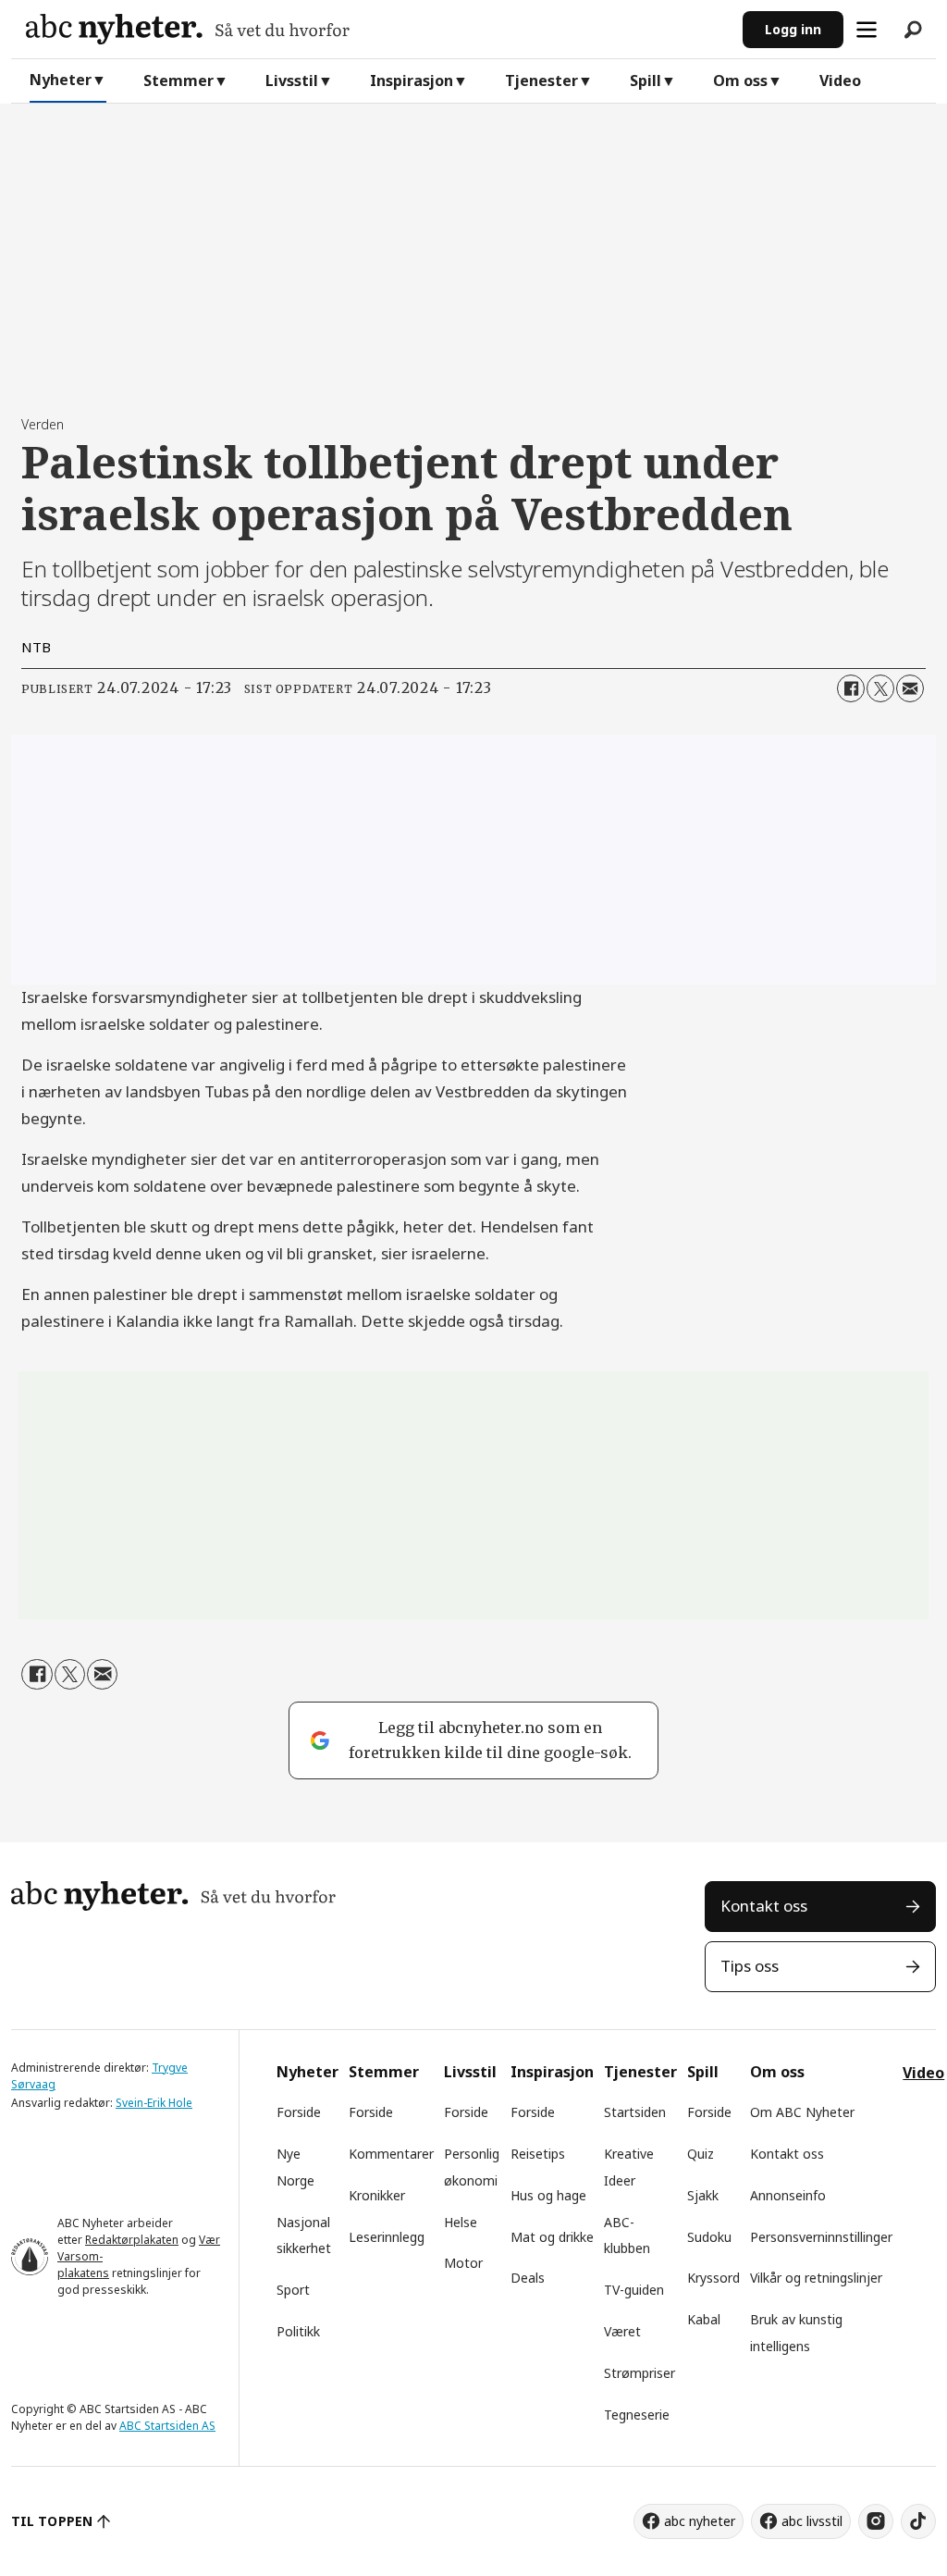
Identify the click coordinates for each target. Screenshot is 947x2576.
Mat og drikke (552, 2237)
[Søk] (913, 30)
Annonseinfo (788, 2195)
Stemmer (178, 80)
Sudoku (709, 2237)
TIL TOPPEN (52, 2521)
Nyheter (61, 80)
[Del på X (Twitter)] (880, 688)
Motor (463, 2263)
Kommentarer (391, 2154)
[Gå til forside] (377, 29)
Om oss (740, 80)
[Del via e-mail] (910, 688)
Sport (293, 2290)
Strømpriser (640, 2373)
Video (840, 80)
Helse (461, 2222)
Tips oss (750, 1966)
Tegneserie (637, 2415)
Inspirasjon (412, 80)
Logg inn (793, 29)
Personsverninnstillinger (821, 2237)
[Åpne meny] (867, 30)
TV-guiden (634, 2290)
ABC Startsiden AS (167, 2426)
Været (622, 2331)
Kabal (704, 2319)
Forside (299, 2112)
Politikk (298, 2331)
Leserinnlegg (387, 2237)
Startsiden (635, 2112)
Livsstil (292, 80)
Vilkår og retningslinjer (816, 2278)
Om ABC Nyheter (802, 2112)
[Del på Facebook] (851, 688)
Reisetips (538, 2154)
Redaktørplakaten (132, 2240)
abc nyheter (700, 2521)
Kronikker (377, 2195)
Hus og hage (548, 2195)
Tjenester (541, 80)
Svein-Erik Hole (154, 2103)
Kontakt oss (764, 1906)
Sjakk (703, 2195)
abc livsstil (812, 2521)
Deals (528, 2278)
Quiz (701, 2154)
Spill (646, 80)
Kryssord (713, 2278)
